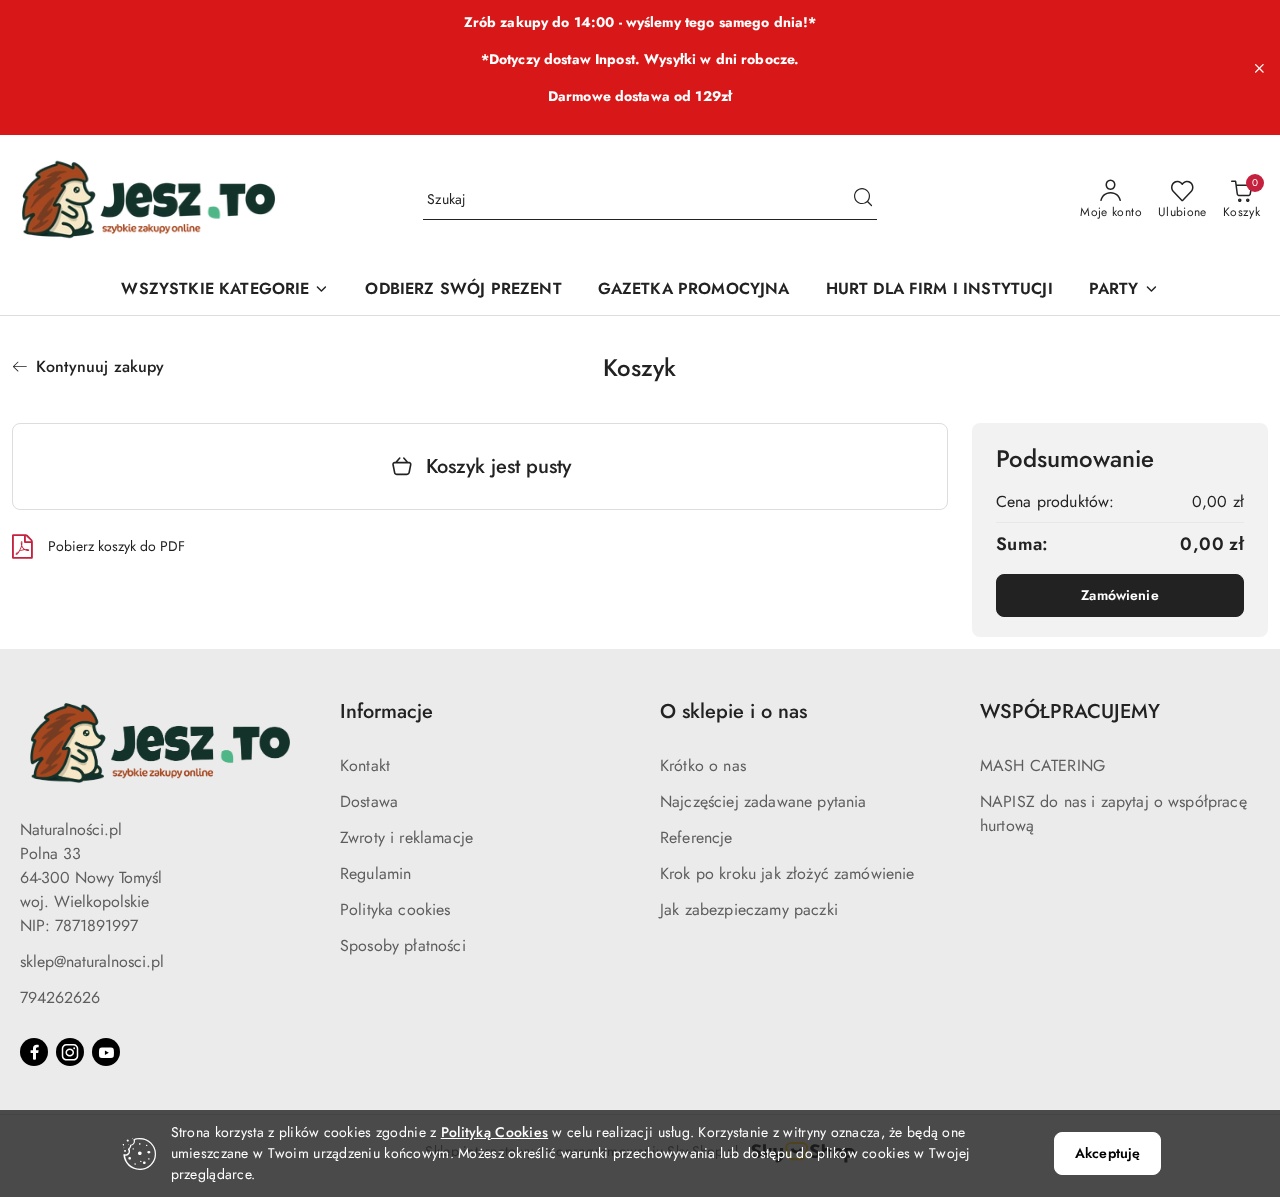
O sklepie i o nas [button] (733, 711)
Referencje (696, 837)
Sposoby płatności (403, 945)
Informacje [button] (386, 711)
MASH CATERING (1042, 765)
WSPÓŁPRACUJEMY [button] (1070, 711)
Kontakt (365, 765)
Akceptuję (1107, 1153)
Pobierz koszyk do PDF (116, 546)
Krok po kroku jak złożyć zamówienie (787, 873)
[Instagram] (70, 1052)
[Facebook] (34, 1052)
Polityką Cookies (494, 1132)
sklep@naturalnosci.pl (92, 961)
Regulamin (375, 873)
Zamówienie (1119, 595)
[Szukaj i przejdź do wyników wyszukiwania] (863, 200)
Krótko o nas (703, 765)
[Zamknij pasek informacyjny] (1259, 68)
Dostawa (369, 801)
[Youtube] (106, 1052)
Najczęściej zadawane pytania (763, 801)
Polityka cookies (395, 909)
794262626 (60, 997)
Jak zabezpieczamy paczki (749, 909)
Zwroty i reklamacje (406, 837)
